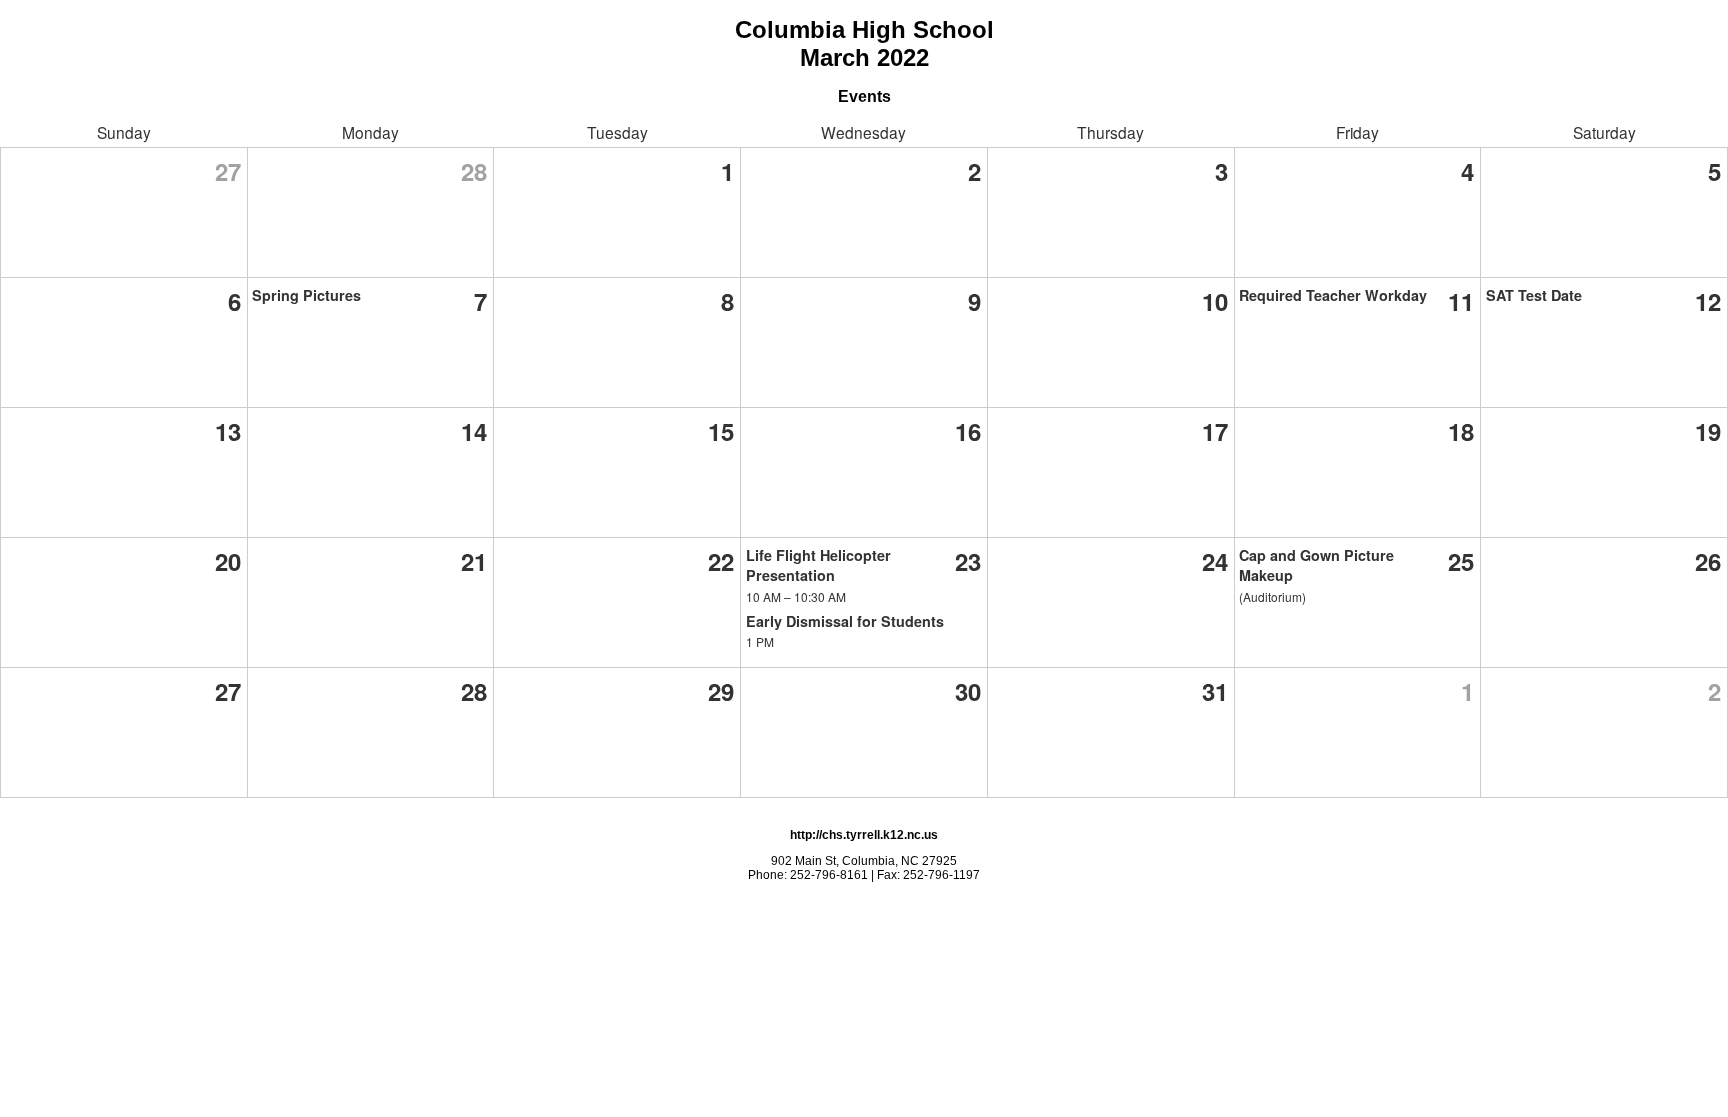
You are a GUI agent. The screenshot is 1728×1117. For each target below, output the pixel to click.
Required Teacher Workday (1333, 295)
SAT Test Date (1534, 295)
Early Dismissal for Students (845, 621)
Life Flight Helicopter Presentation (818, 565)
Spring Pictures (306, 295)
